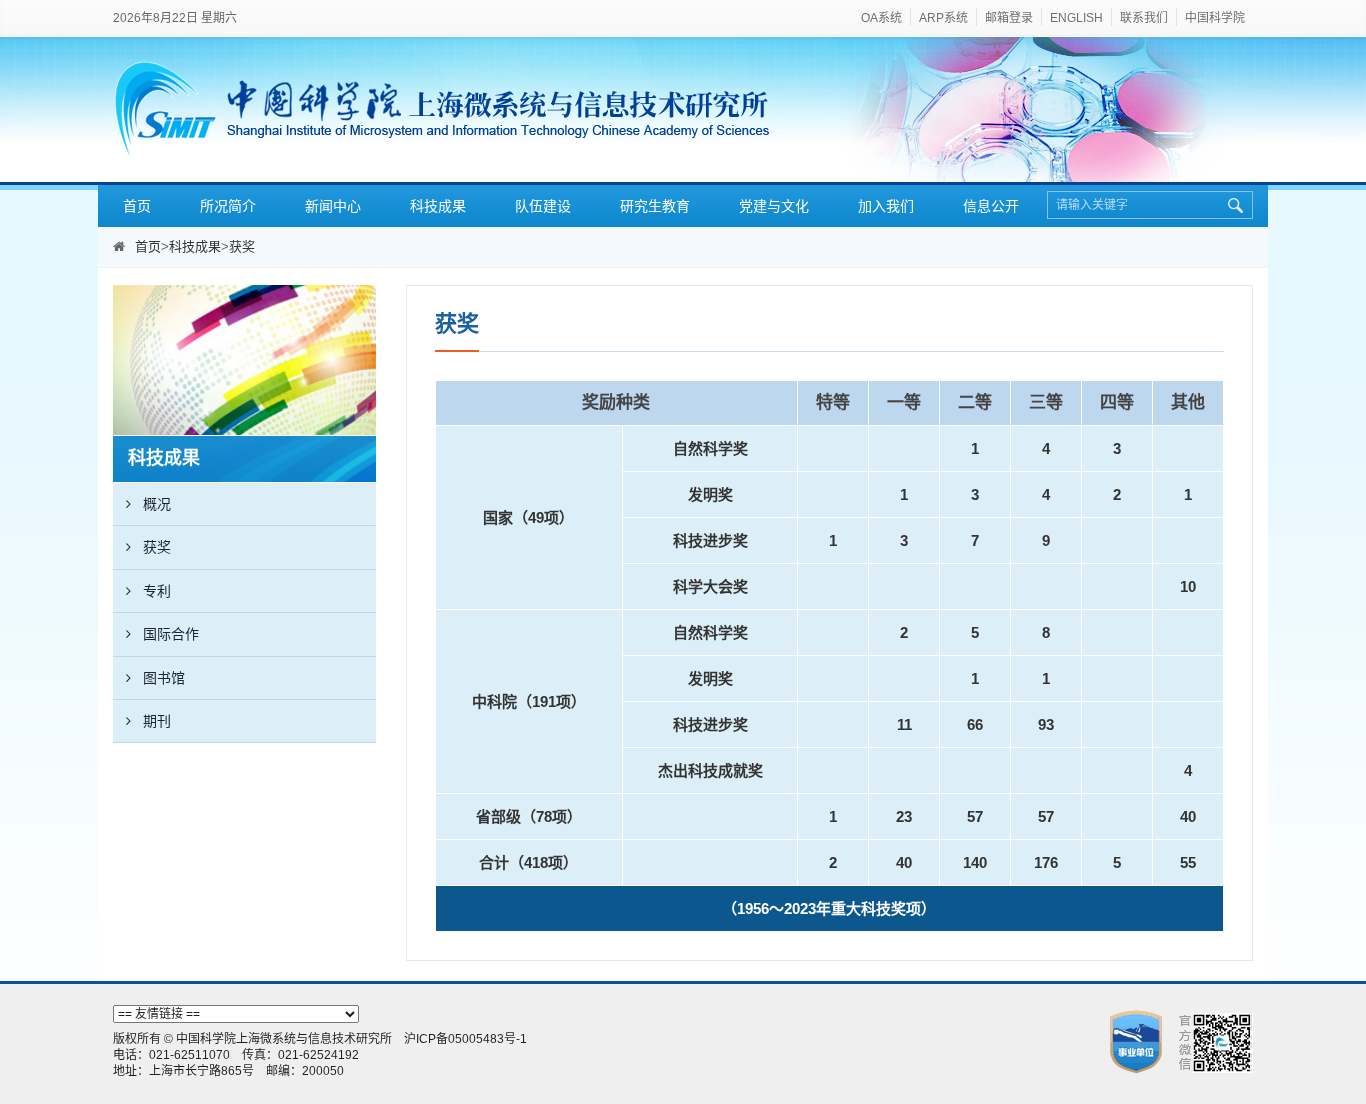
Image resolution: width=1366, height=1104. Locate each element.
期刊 (157, 721)
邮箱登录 (1009, 18)
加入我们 (886, 206)
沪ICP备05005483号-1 (465, 1039)
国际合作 (171, 634)
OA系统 (881, 18)
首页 (137, 206)
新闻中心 (333, 206)
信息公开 (991, 206)
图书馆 (164, 678)
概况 (157, 504)
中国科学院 (1215, 18)
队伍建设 (543, 206)
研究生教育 (655, 206)
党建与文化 (774, 206)
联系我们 (1144, 18)
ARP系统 (943, 18)
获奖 (242, 246)
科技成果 (438, 206)
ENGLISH (1076, 18)
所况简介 (228, 206)
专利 (157, 591)
